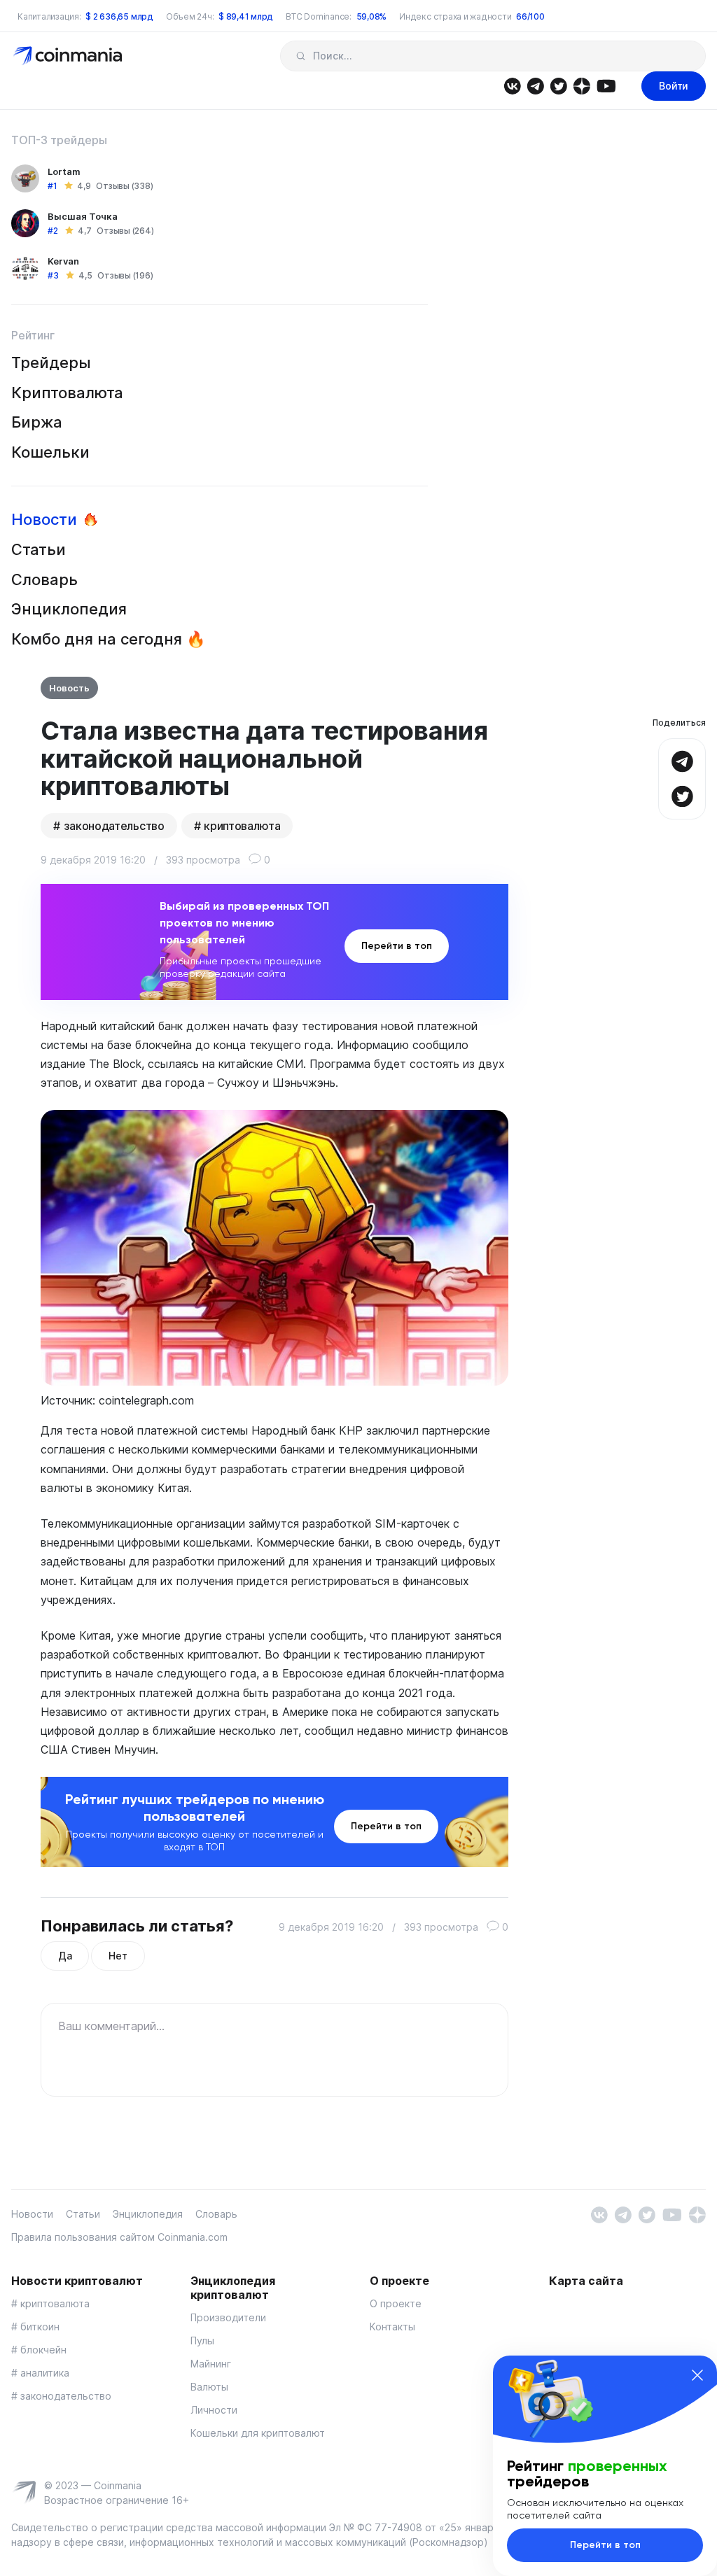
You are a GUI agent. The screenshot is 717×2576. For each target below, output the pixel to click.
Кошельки (50, 452)
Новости (44, 519)
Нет (118, 1956)
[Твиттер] (558, 85)
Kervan (63, 261)
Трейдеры (51, 363)
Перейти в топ (397, 946)
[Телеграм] (535, 85)
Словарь (44, 579)
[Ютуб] (606, 85)
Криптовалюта (67, 393)
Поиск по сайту (301, 56)
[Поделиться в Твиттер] (682, 795)
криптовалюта (242, 826)
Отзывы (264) (125, 231)
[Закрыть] (697, 2375)
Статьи (39, 549)
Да (65, 1956)
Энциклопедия (69, 609)
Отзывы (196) (125, 275)
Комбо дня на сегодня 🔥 (108, 639)
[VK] (512, 85)
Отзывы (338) (124, 186)
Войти (674, 86)
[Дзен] (582, 85)
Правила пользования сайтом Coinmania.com (119, 2237)
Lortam (64, 171)
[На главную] (69, 55)
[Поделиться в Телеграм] (682, 760)
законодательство (114, 826)
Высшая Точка (83, 216)
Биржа (37, 422)
